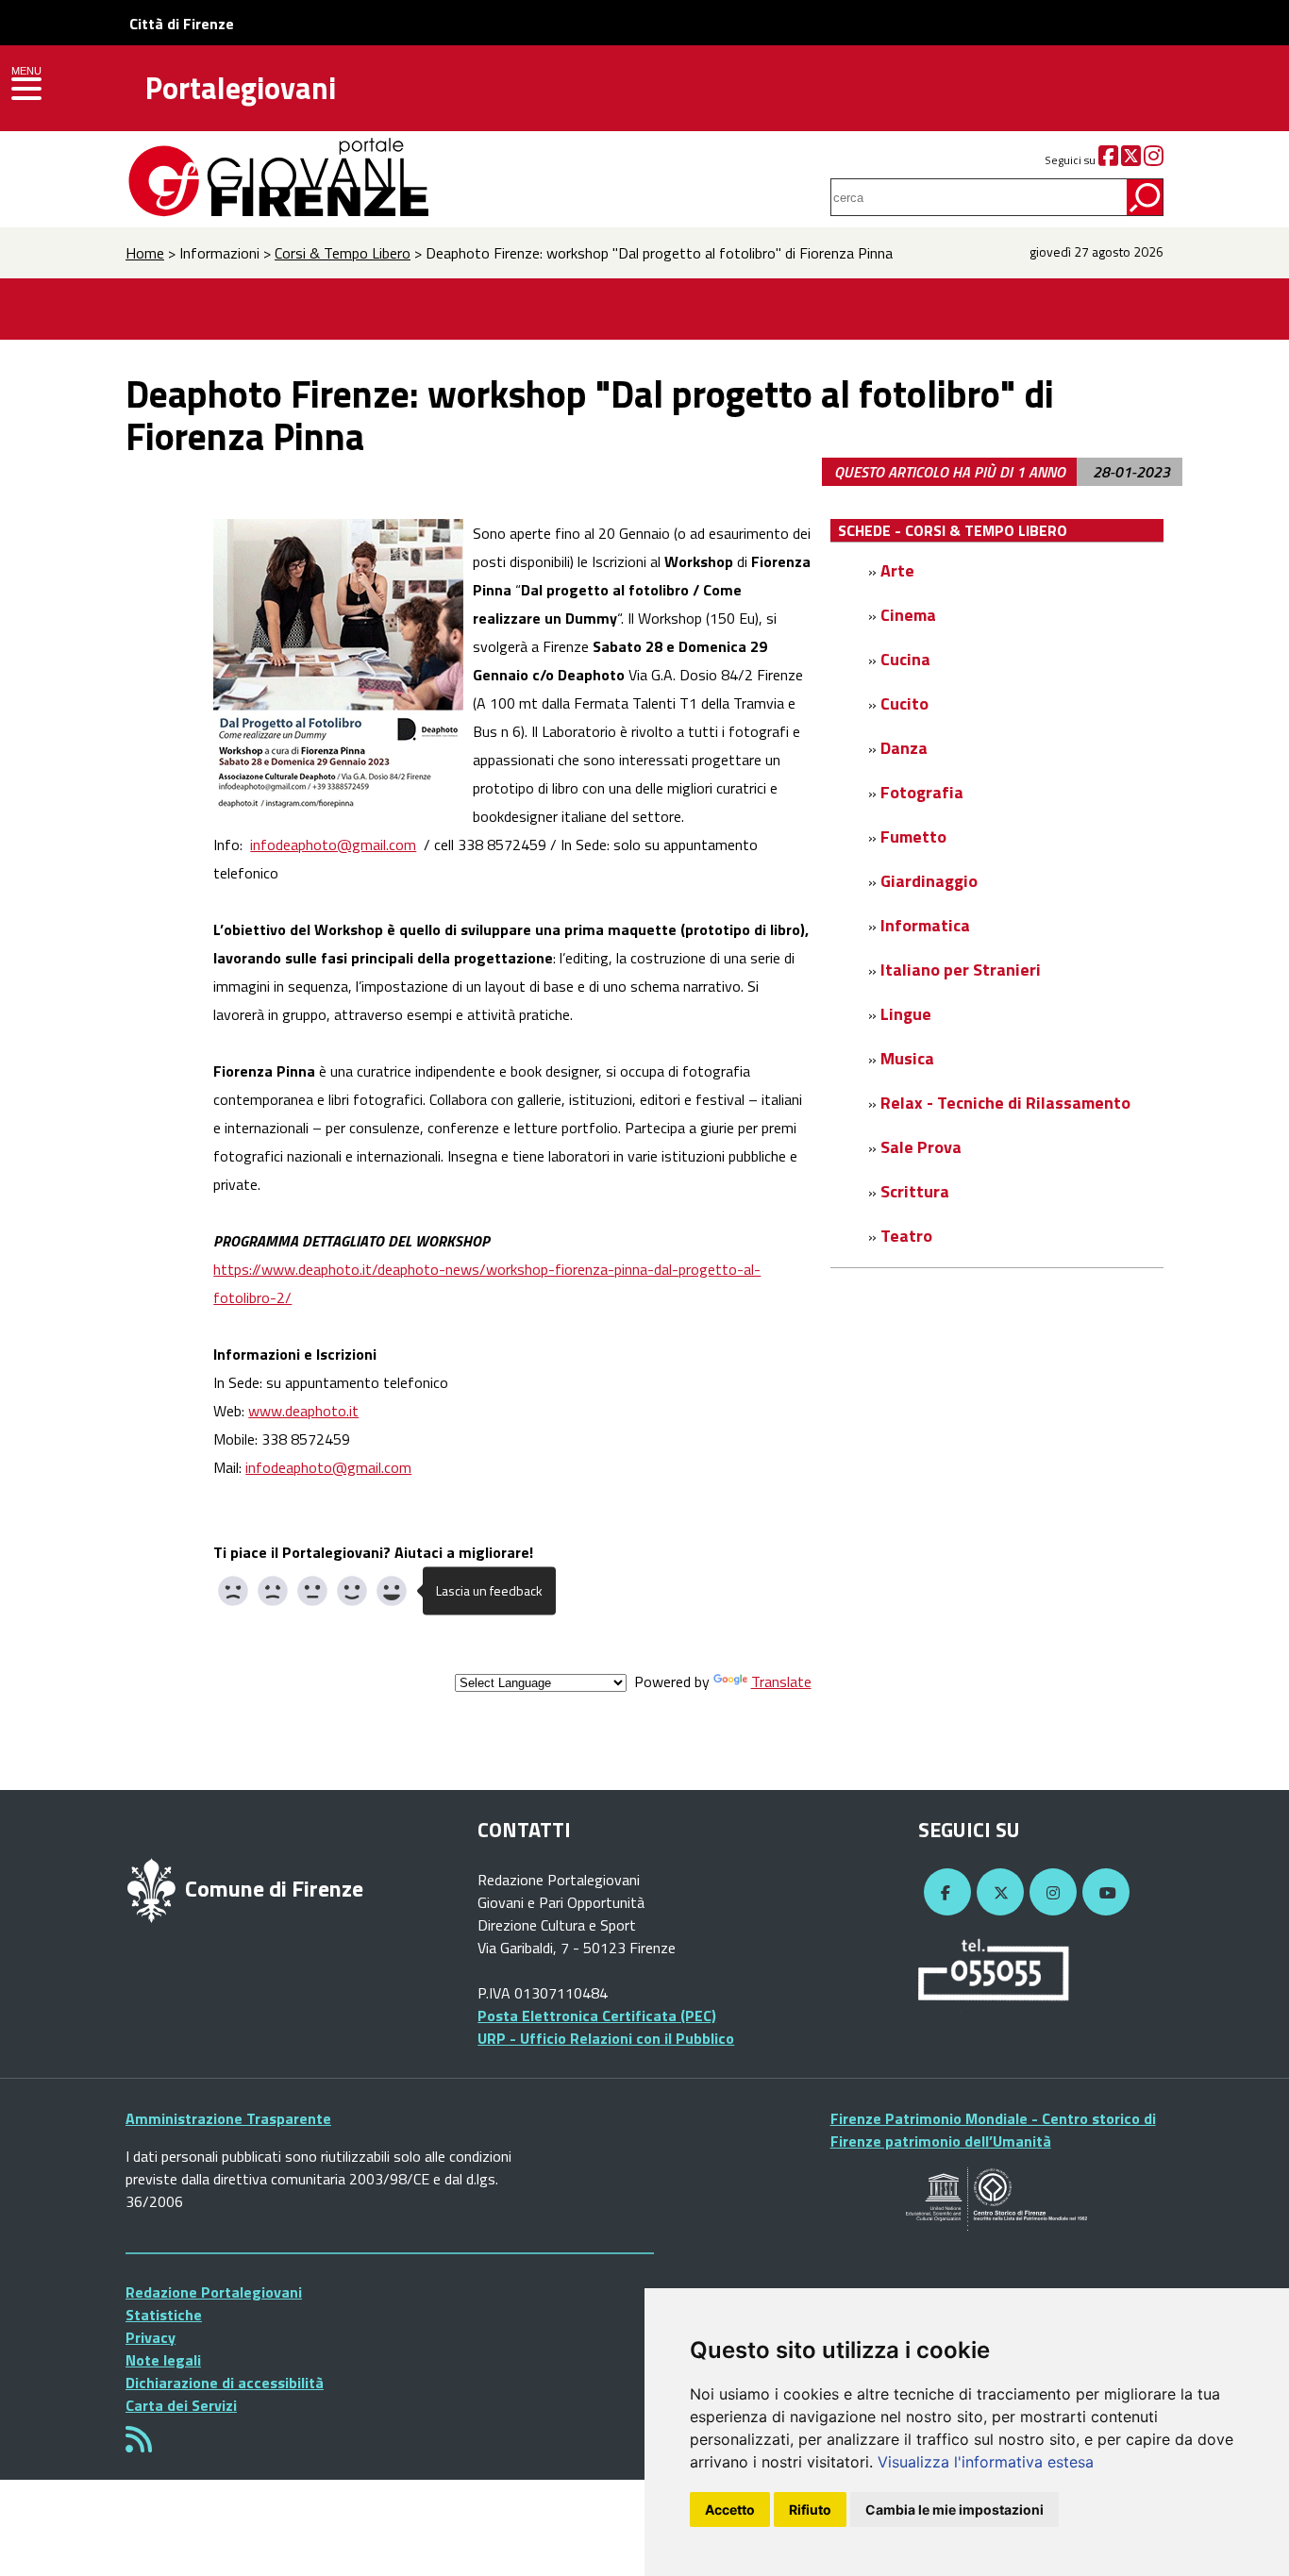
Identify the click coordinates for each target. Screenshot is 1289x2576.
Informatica (925, 925)
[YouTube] (1103, 1893)
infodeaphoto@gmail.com (333, 845)
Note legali (163, 2360)
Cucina (905, 659)
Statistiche (164, 2315)
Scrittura (915, 1191)
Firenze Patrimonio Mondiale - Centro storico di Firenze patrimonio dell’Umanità (993, 2130)
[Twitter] (1131, 160)
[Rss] (139, 2445)
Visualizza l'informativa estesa (986, 2462)
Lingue (906, 1014)
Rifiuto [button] (810, 2509)
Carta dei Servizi (181, 2405)
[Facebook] (1108, 160)
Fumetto (913, 836)
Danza (904, 748)
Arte (897, 570)
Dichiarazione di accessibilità (225, 2383)
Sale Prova (921, 1147)
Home (145, 253)
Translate (781, 1681)
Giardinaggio (929, 881)
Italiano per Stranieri (961, 970)
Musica (907, 1058)
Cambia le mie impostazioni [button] (954, 2509)
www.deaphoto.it (303, 1411)
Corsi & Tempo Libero (343, 253)
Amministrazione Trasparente (228, 2118)
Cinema (908, 615)
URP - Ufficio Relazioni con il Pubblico (606, 2038)
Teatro (906, 1236)
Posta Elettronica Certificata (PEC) (597, 2016)
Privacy (151, 2337)
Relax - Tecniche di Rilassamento (1005, 1103)
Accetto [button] (730, 2509)
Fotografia (922, 792)
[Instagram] (1154, 160)
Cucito (904, 703)
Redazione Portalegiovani (214, 2292)
